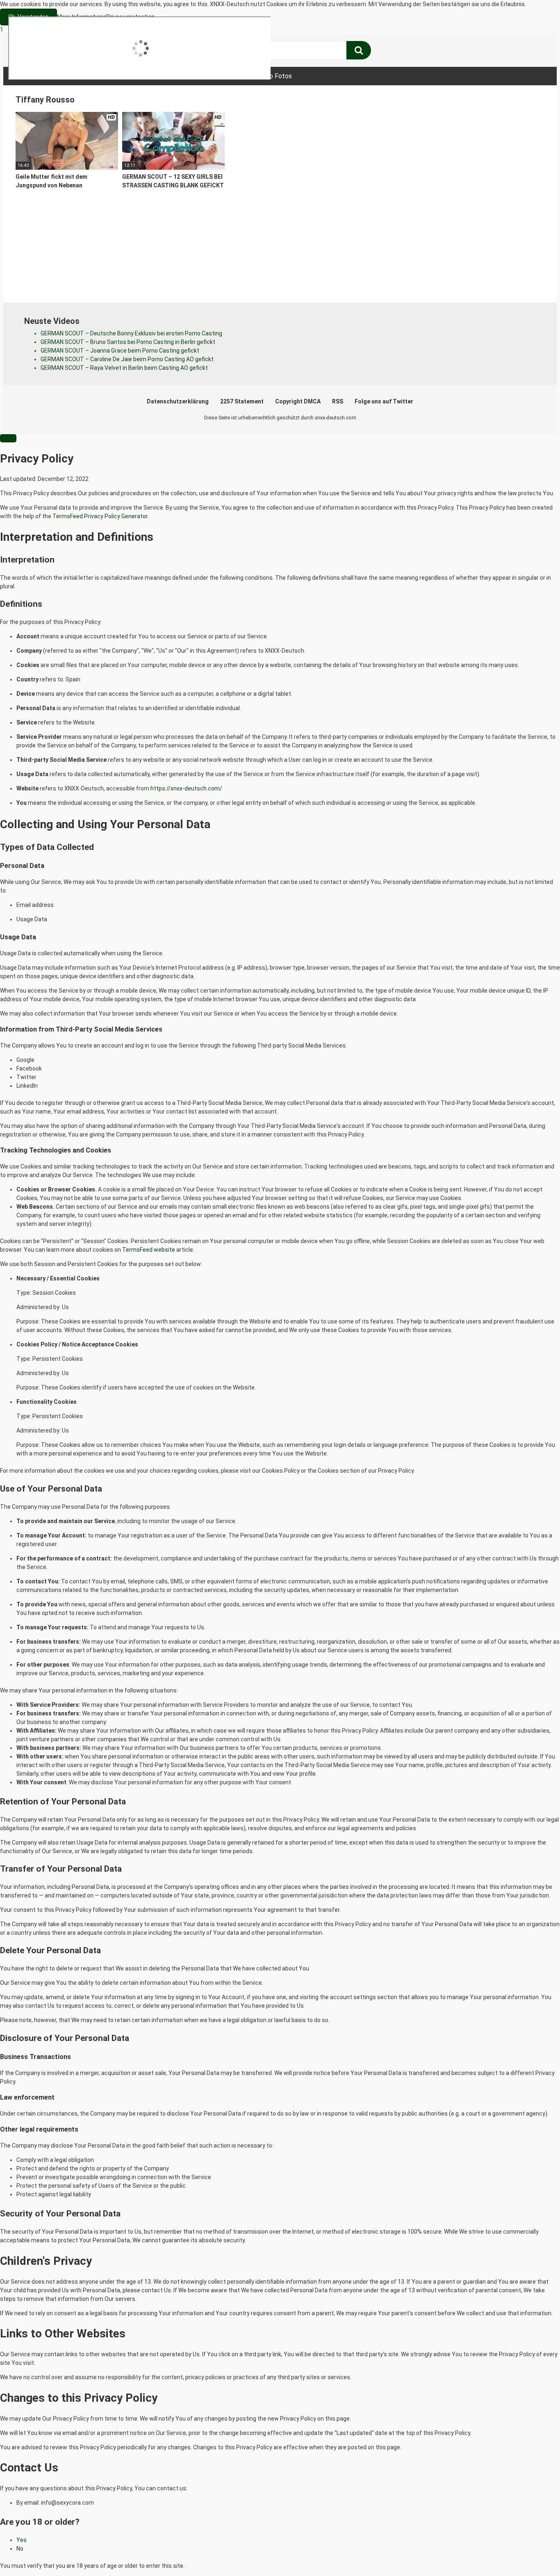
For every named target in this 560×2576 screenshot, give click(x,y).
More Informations (82, 17)
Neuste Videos (96, 76)
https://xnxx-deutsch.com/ (186, 788)
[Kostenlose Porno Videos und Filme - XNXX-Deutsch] (77, 51)
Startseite (40, 76)
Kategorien (153, 76)
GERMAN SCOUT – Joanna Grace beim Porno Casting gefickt (120, 351)
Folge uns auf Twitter (384, 401)
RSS (338, 401)
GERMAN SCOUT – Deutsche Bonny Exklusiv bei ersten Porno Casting (131, 333)
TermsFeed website (149, 1250)
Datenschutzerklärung (178, 401)
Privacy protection (130, 17)
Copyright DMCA (298, 401)
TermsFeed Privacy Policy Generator (100, 516)
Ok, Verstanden (28, 17)
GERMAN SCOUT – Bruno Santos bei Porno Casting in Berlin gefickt (128, 342)
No (20, 2549)
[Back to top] (533, 2553)
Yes (22, 2540)
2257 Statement (242, 401)
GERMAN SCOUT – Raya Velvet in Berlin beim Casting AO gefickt (124, 368)
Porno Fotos (274, 76)
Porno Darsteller (212, 76)
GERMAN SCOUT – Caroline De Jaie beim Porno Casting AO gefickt (127, 359)
